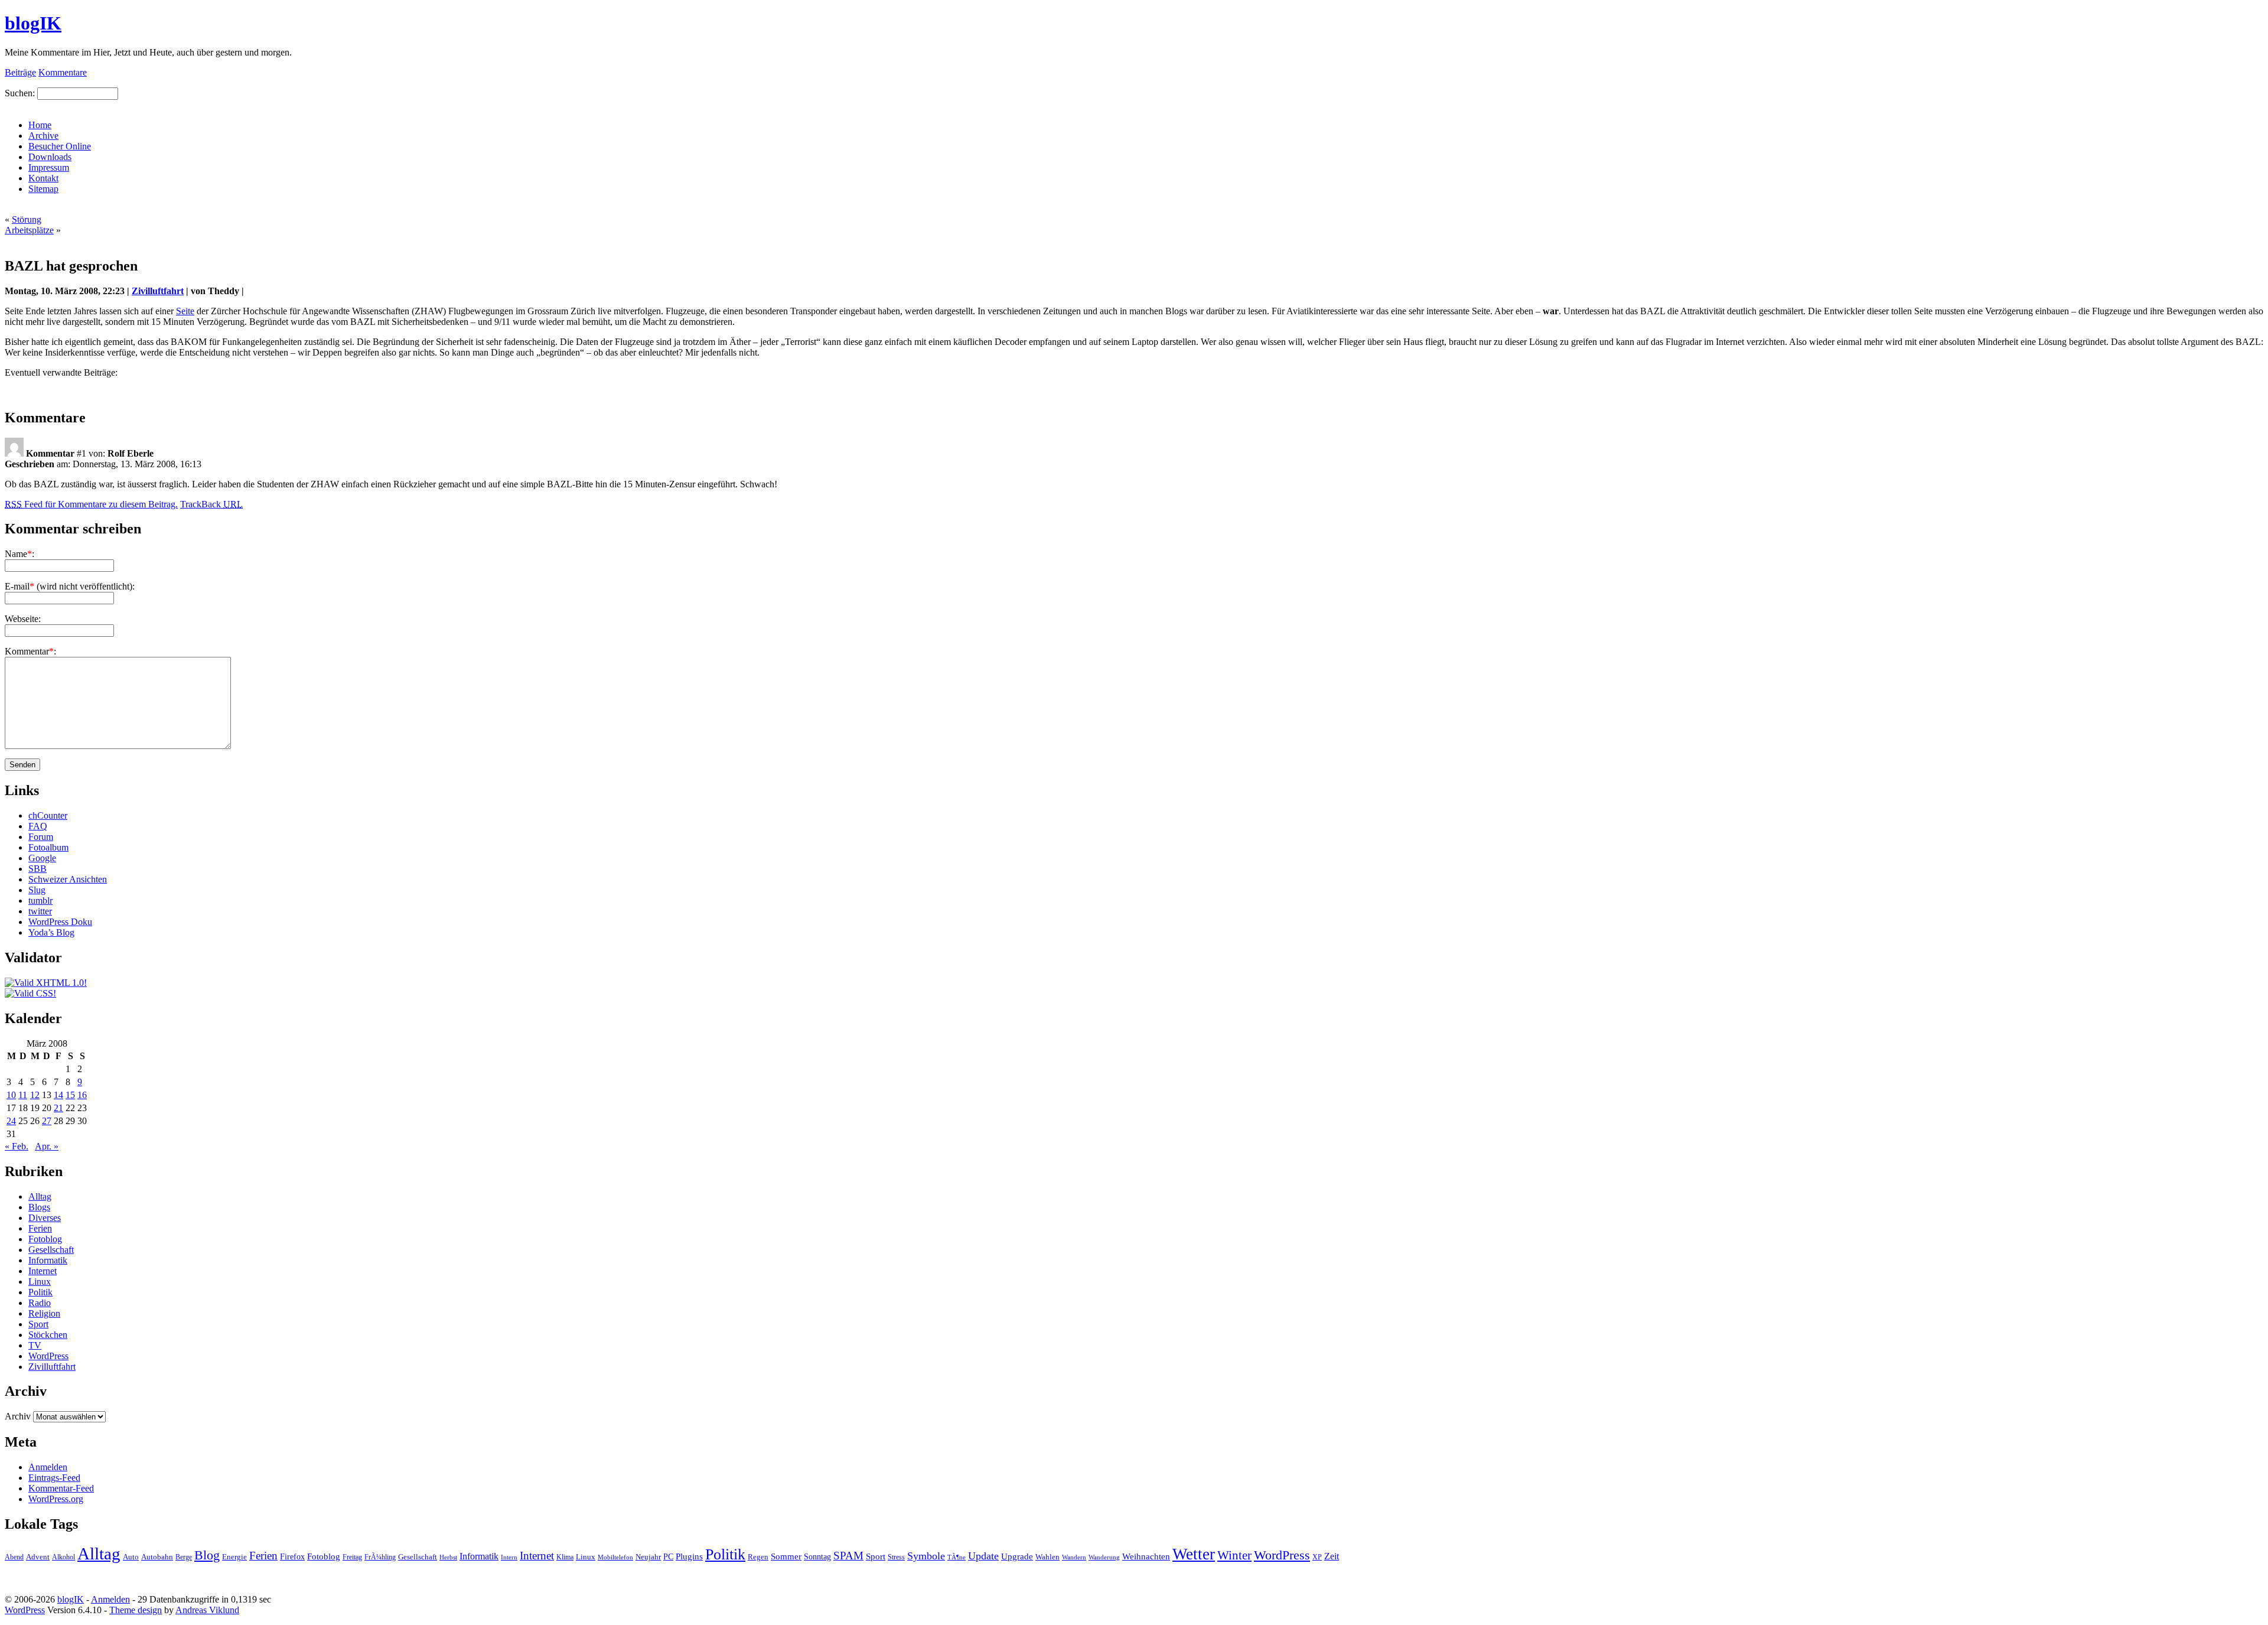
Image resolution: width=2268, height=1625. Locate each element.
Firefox (292, 1556)
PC (668, 1556)
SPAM (848, 1556)
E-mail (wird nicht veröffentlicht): (70, 586)
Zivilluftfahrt (158, 291)
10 (11, 1095)
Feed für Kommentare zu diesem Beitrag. (91, 504)
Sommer (786, 1556)
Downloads (50, 157)
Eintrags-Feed (54, 1478)
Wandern (1074, 1557)
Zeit (1332, 1556)
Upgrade (1017, 1556)
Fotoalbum (48, 847)
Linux (40, 1282)
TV (35, 1345)
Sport (38, 1324)
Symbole (926, 1556)
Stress (896, 1557)
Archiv (18, 1416)
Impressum (49, 167)
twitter (40, 911)
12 (35, 1095)
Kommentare (63, 72)
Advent (38, 1557)
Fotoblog (45, 1239)
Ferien (40, 1228)
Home (40, 125)
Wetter (1194, 1554)
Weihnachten (1146, 1556)
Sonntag (817, 1556)
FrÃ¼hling (380, 1557)
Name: (19, 554)
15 (70, 1095)
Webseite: (23, 619)
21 (58, 1108)
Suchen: (20, 93)
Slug (37, 890)
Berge (184, 1557)
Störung (27, 219)
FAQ (38, 826)
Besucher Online (60, 146)
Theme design (136, 1610)
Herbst (448, 1557)
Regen (758, 1557)
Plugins (689, 1556)
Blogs (39, 1207)
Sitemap (43, 189)
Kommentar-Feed (61, 1488)
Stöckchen (48, 1335)
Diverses (45, 1218)
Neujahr (648, 1557)
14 (58, 1095)
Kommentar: (30, 651)
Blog (207, 1555)
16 (82, 1095)
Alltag (40, 1196)
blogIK (33, 23)
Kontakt (43, 178)
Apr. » (47, 1146)
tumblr (40, 901)
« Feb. (17, 1146)
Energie (234, 1557)
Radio (40, 1303)
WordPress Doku (60, 922)
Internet (43, 1271)
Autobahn (157, 1557)
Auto (131, 1557)
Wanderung (1104, 1557)
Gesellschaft (51, 1250)
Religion (44, 1313)
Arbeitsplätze (29, 230)
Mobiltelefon (615, 1557)
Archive (43, 136)
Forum (41, 837)
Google (42, 858)
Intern (509, 1557)
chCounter (48, 815)
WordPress (48, 1356)
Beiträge (20, 72)
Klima (565, 1557)
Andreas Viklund (207, 1610)
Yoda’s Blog (51, 932)
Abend (14, 1557)
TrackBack (211, 504)
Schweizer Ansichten (68, 879)
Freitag (352, 1557)
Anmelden (48, 1467)
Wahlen (1047, 1557)
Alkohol (63, 1557)
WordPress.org (56, 1499)
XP (1317, 1557)
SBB (38, 869)
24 (11, 1121)
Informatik (48, 1260)
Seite (185, 311)
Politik (40, 1292)
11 (23, 1095)
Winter (1234, 1555)
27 (47, 1121)
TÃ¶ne (957, 1557)
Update (983, 1556)
